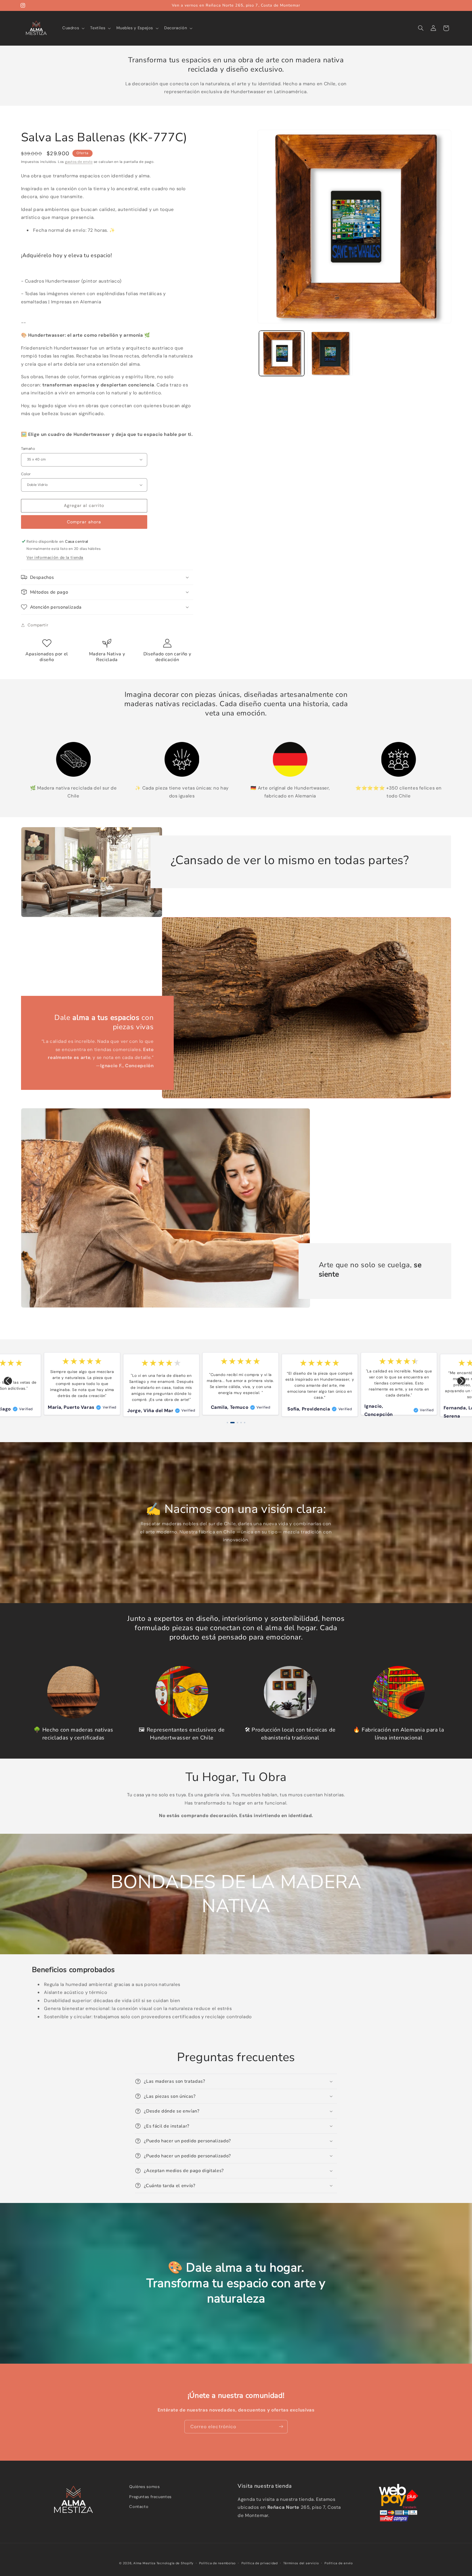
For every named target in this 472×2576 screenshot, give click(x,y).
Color (26, 474)
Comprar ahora (84, 522)
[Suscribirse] (281, 2427)
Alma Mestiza (144, 2563)
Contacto (139, 2507)
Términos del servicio (301, 2563)
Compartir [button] (38, 625)
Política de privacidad (260, 2563)
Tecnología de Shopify (175, 2563)
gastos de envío (79, 162)
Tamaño (28, 448)
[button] (73, 28)
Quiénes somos (144, 2487)
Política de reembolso (217, 2563)
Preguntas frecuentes (150, 2496)
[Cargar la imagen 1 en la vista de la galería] (282, 353)
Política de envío (339, 2563)
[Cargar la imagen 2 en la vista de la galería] (330, 353)
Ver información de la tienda (55, 557)
